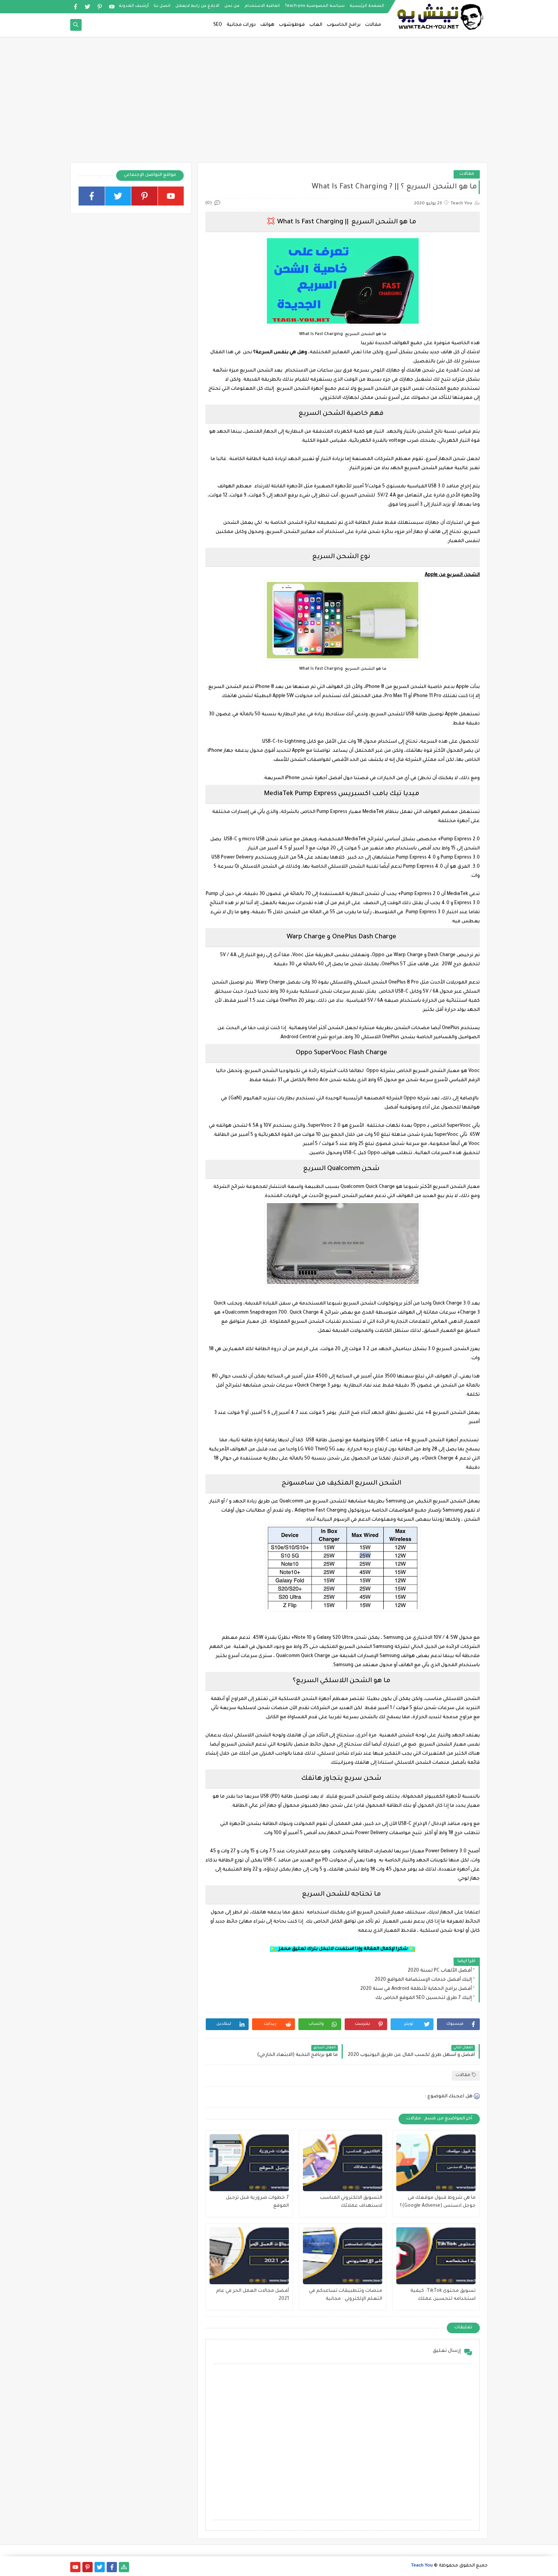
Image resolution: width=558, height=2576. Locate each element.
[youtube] (112, 7)
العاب (316, 25)
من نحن (232, 6)
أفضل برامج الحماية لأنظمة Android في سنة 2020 (416, 1989)
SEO (218, 25)
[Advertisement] (279, 103)
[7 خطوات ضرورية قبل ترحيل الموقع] (249, 2163)
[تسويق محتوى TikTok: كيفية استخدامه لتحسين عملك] (436, 2256)
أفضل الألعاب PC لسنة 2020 (440, 1971)
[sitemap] (124, 2567)
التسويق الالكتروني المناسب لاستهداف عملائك (351, 2202)
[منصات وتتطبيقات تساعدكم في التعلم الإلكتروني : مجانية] (343, 2256)
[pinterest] (100, 7)
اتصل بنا (162, 6)
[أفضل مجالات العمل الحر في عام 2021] (249, 2256)
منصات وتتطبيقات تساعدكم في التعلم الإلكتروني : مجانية (346, 2295)
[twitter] (87, 7)
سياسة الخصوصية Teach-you (315, 6)
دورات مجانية (241, 25)
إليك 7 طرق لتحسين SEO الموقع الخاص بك (424, 1998)
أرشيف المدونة (134, 6)
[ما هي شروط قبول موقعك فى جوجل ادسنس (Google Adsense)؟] (436, 2163)
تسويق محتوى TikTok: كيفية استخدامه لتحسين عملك (443, 2295)
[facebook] (75, 7)
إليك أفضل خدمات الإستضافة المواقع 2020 (423, 1980)
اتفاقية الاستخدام (262, 6)
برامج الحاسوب (344, 25)
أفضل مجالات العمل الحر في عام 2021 (252, 2295)
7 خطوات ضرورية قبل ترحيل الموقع (257, 2202)
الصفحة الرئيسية (367, 6)
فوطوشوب (292, 25)
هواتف (267, 25)
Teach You (422, 2566)
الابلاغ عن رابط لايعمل (197, 6)
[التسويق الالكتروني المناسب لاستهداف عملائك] (343, 2163)
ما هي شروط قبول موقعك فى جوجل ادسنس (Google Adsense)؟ (438, 2202)
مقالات (373, 25)
